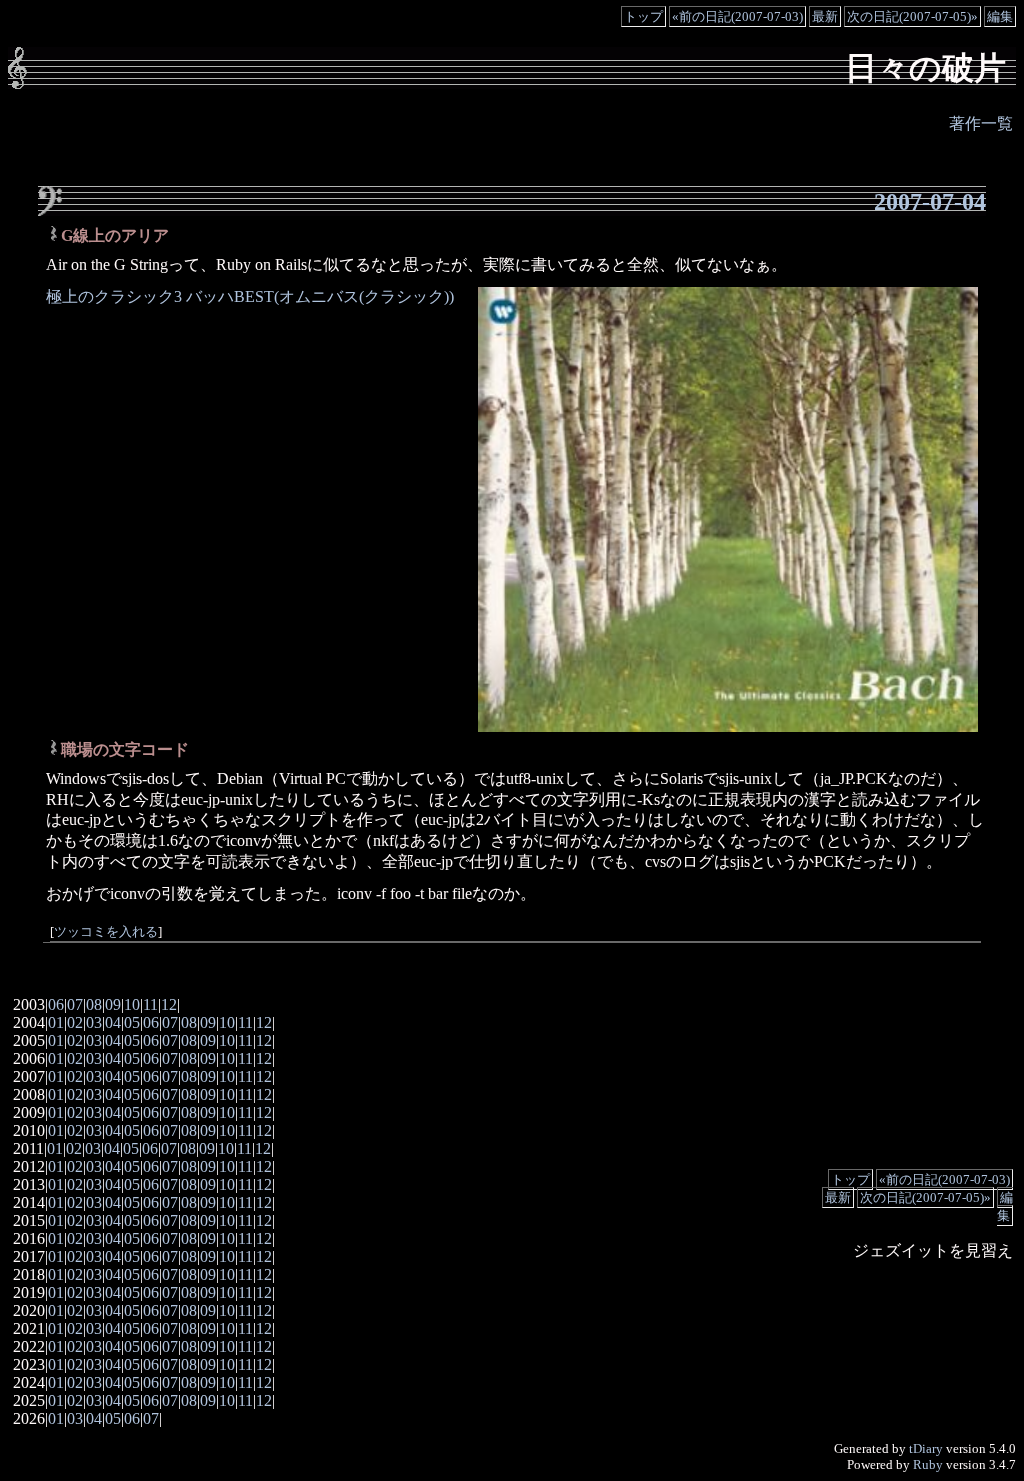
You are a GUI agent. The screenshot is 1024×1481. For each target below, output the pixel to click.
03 (94, 1022)
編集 (1000, 16)
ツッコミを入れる (106, 932)
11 (150, 1004)
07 (75, 1004)
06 (56, 1004)
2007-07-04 (930, 202)
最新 (825, 16)
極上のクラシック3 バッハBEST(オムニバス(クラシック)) (250, 296)
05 (132, 1022)
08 (94, 1004)
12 (169, 1004)
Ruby (928, 1464)
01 (56, 1022)
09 (113, 1004)
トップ (643, 16)
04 (113, 1022)
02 (75, 1022)
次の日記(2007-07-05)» (912, 16)
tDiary (926, 1448)
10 (132, 1004)
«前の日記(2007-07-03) (737, 16)
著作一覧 (981, 123)
